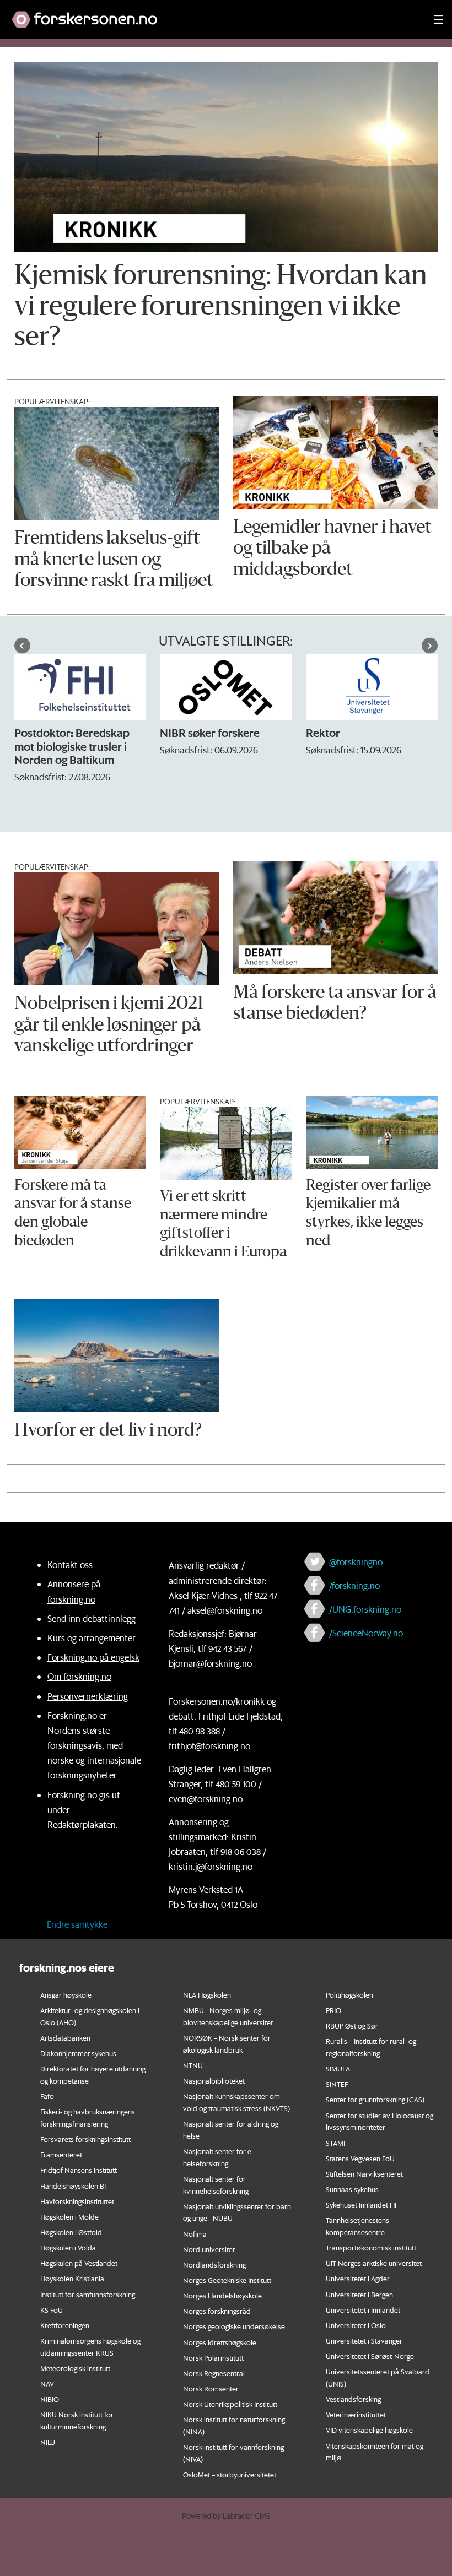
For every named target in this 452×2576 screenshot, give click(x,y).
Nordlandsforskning (214, 2265)
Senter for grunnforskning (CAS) (375, 2099)
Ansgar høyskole (66, 1995)
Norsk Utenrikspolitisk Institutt (230, 2404)
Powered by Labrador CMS (226, 2516)
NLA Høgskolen (207, 1995)
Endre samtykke (77, 1924)
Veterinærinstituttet (356, 2414)
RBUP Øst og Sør (352, 2025)
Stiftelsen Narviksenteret (364, 2174)
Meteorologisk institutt (75, 2368)
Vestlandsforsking (353, 2399)
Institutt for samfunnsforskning (88, 2294)
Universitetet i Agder (358, 2278)
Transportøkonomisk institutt (371, 2247)
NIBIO (50, 2399)
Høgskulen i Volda (68, 2247)
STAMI (335, 2143)
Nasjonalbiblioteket (214, 2081)
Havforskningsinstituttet (77, 2201)
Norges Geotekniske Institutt (227, 2280)
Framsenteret (61, 2154)
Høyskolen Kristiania (72, 2278)
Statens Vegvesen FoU (360, 2158)
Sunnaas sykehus (352, 2189)
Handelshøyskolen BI (73, 2186)
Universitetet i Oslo (356, 2325)
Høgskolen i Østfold (71, 2232)
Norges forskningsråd (217, 2311)
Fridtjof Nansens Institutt (79, 2170)
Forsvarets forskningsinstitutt (85, 2139)
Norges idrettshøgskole (220, 2342)
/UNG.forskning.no (365, 1609)
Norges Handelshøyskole (222, 2295)
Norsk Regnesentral (214, 2373)
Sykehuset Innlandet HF (362, 2204)
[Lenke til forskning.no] (212, 14)
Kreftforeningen (65, 2325)
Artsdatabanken (65, 2038)
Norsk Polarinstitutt (213, 2358)
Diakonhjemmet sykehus (78, 2053)
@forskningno (356, 1562)
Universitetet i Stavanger (364, 2341)
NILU (48, 2442)
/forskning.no (354, 1585)
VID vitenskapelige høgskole (369, 2430)
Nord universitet (209, 2249)
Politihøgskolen (349, 1995)
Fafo (47, 2096)
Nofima (195, 2234)
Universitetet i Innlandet (363, 2310)
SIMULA (338, 2068)
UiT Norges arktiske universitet (374, 2263)
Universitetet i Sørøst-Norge (370, 2356)
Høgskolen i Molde (69, 2217)
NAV (47, 2384)
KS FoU (52, 2310)
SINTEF (337, 2084)
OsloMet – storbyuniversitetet (230, 2474)
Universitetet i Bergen (359, 2294)
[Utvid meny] (438, 19)
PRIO (333, 2010)
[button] (22, 646)
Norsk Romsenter (211, 2388)
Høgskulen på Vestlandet (79, 2263)
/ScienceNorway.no (366, 1633)
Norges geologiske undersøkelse (234, 2326)
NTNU (193, 2065)
